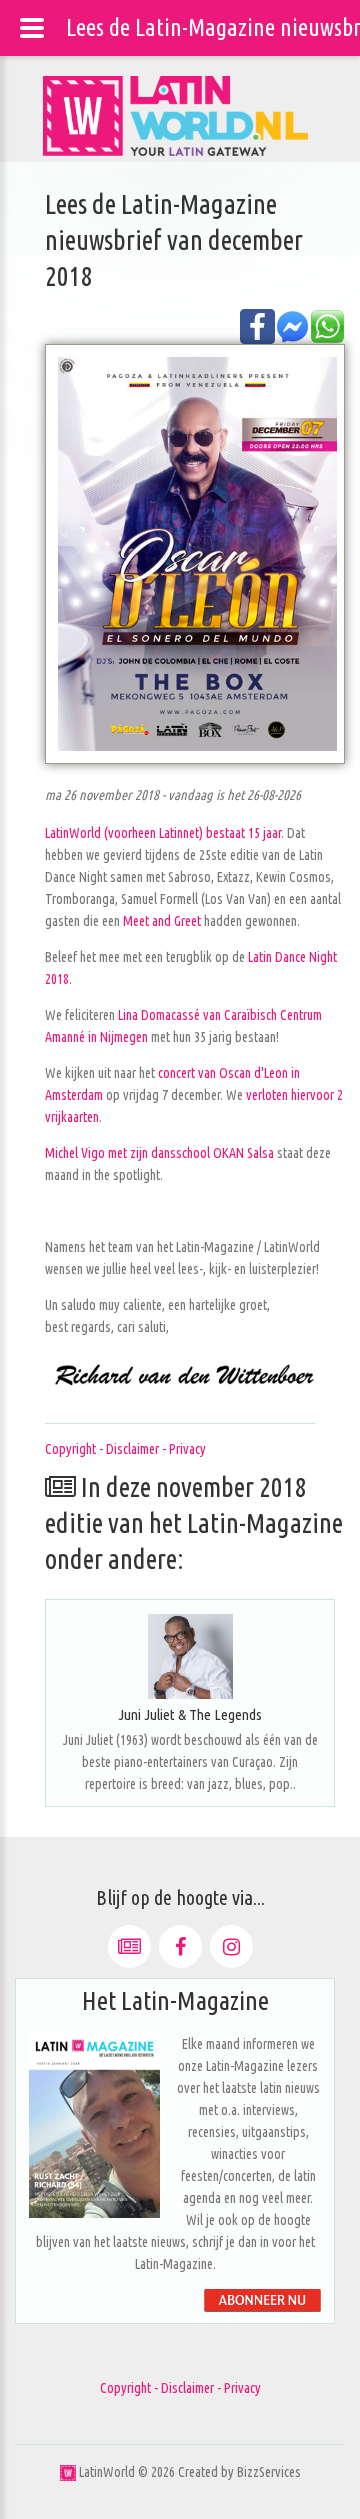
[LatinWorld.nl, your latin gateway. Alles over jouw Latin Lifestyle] (68, 2472)
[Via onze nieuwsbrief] (129, 1946)
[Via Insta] (231, 1946)
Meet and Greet (162, 921)
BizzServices (269, 2472)
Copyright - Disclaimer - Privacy (125, 1449)
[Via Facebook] (180, 1946)
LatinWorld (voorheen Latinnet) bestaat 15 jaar (163, 833)
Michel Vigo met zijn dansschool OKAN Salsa (159, 1153)
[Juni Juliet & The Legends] (190, 1656)
